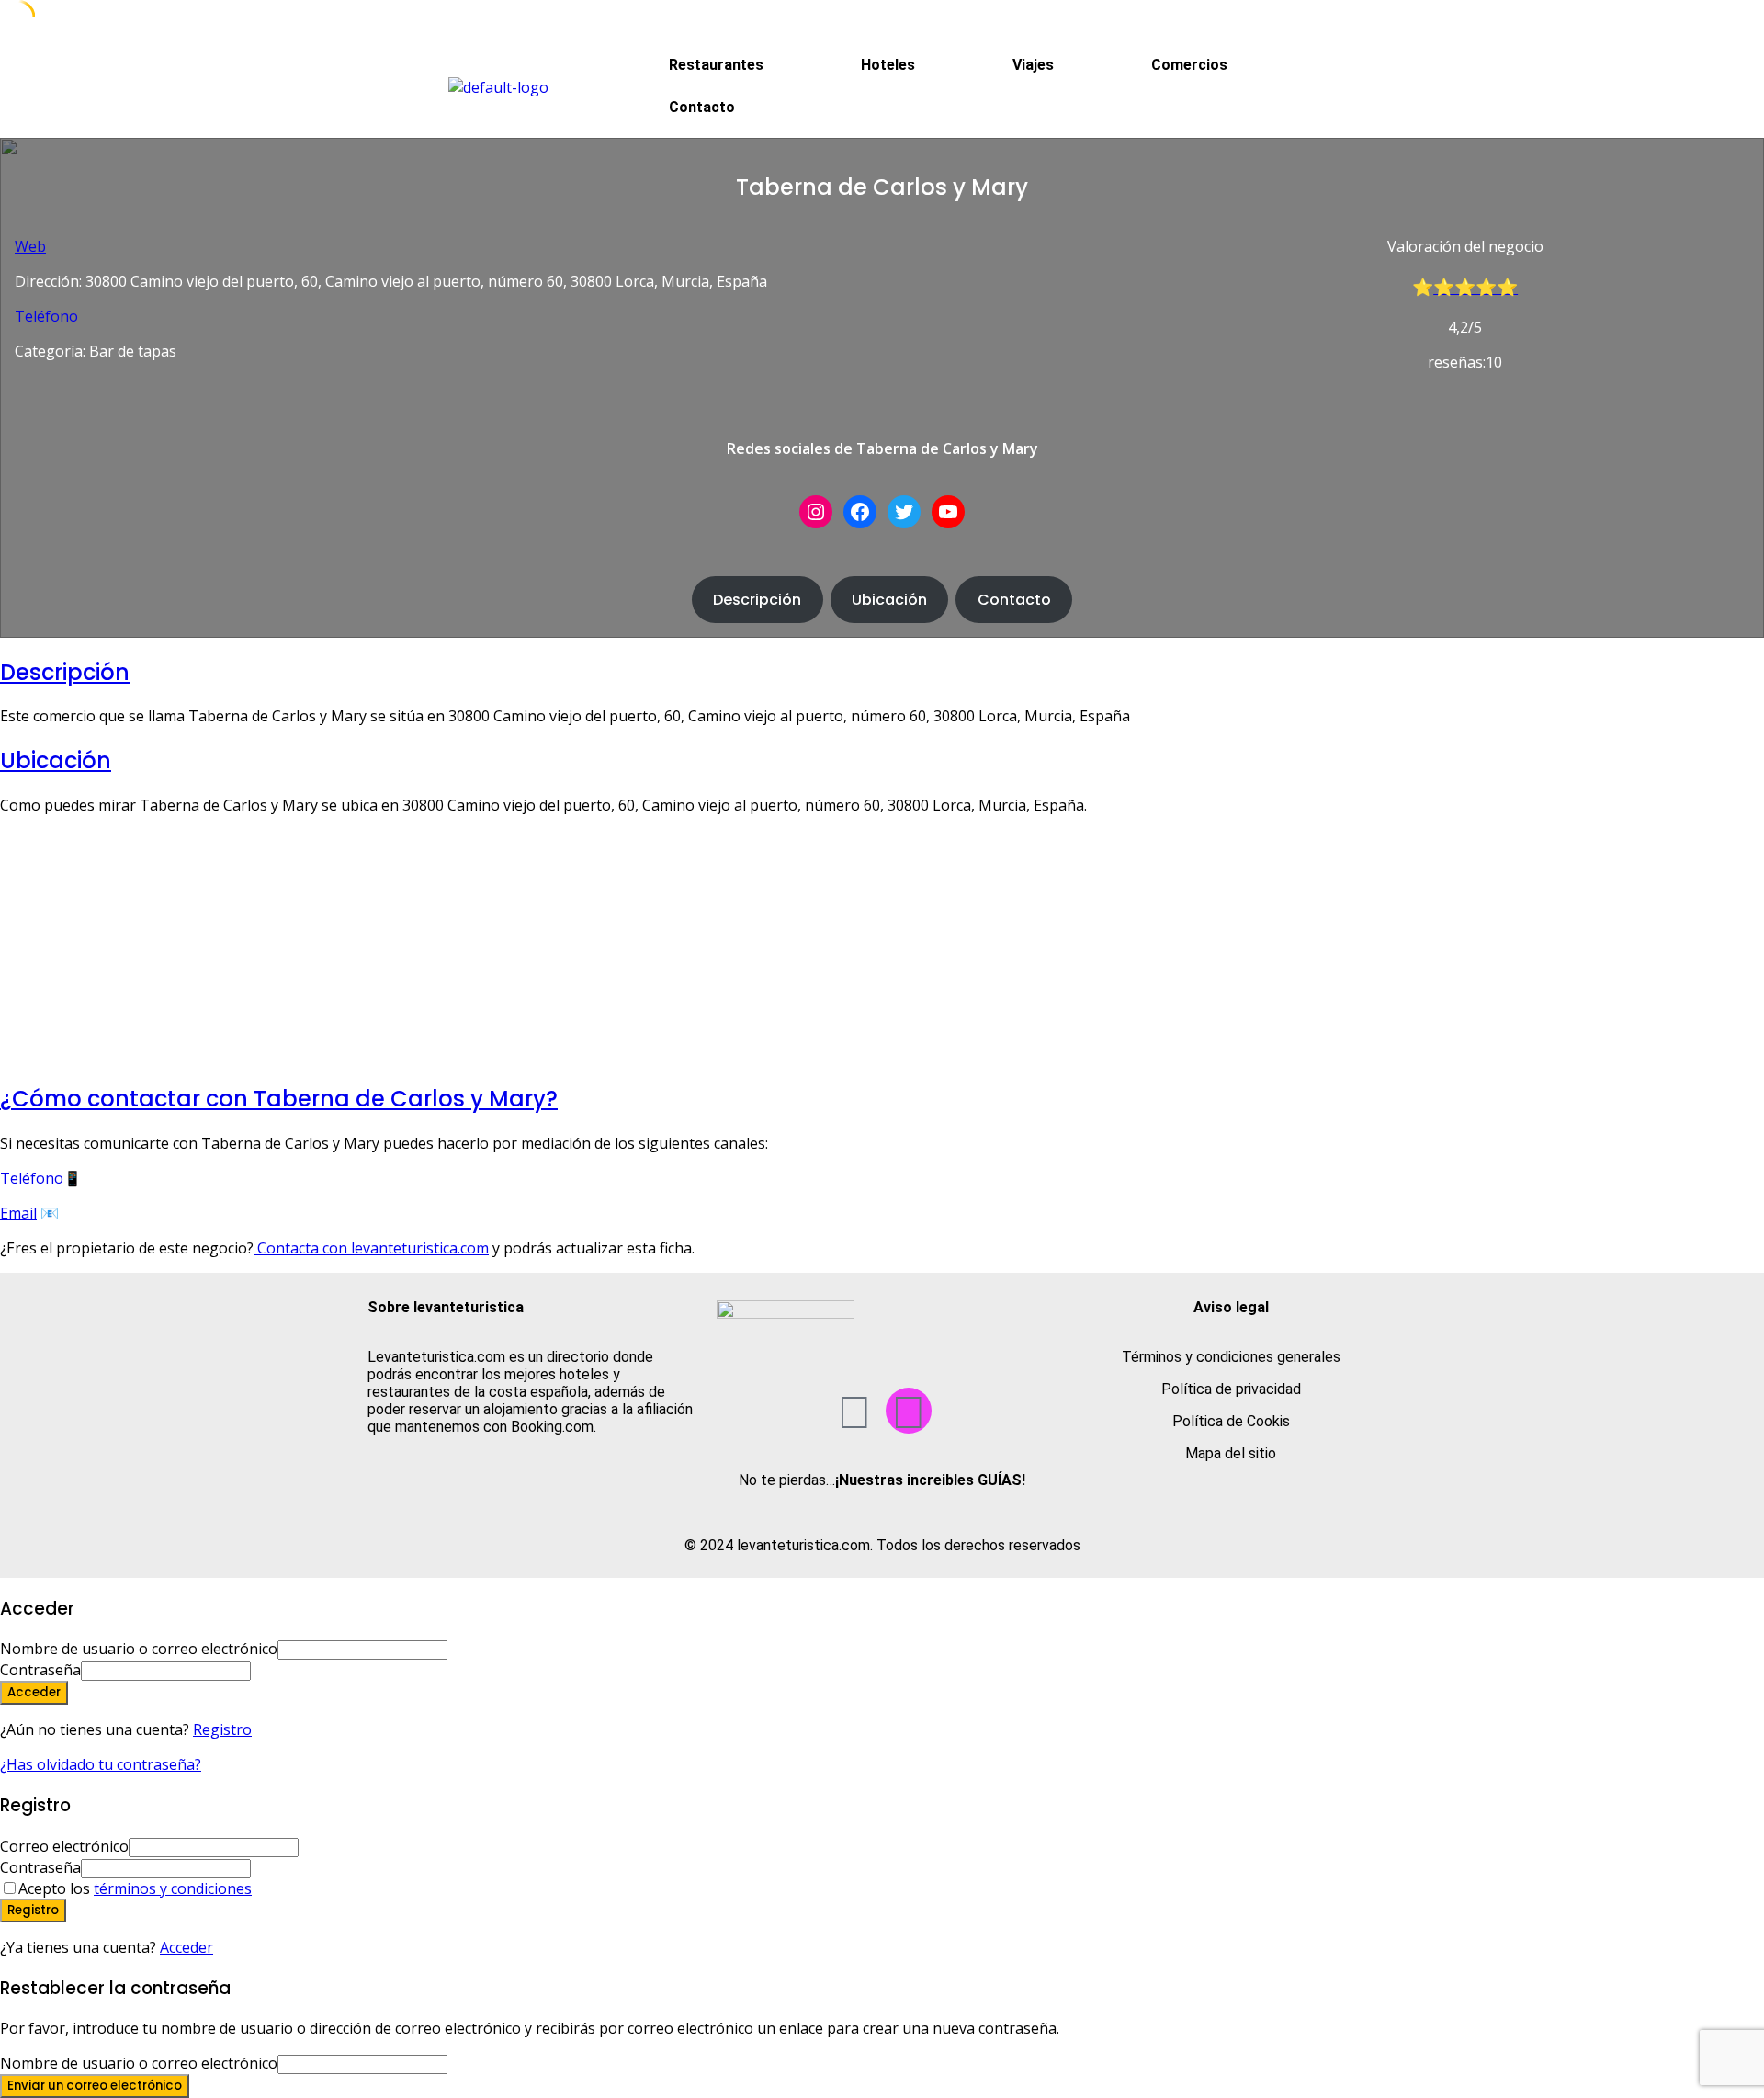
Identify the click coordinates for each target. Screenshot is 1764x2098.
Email (18, 1213)
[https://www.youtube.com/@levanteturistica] (948, 512)
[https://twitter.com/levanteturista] (904, 512)
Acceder (187, 1947)
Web (30, 246)
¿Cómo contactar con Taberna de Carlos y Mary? (279, 1099)
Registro (222, 1729)
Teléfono (46, 316)
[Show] (256, 1670)
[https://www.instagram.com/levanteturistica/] (816, 512)
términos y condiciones (173, 1888)
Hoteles (888, 65)
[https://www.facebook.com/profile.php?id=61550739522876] (860, 512)
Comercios (1189, 65)
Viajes (1033, 65)
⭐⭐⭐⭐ (1476, 287)
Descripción (757, 600)
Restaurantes (716, 65)
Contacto (702, 107)
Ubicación (889, 600)
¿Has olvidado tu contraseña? (101, 1764)
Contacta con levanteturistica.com (371, 1248)
